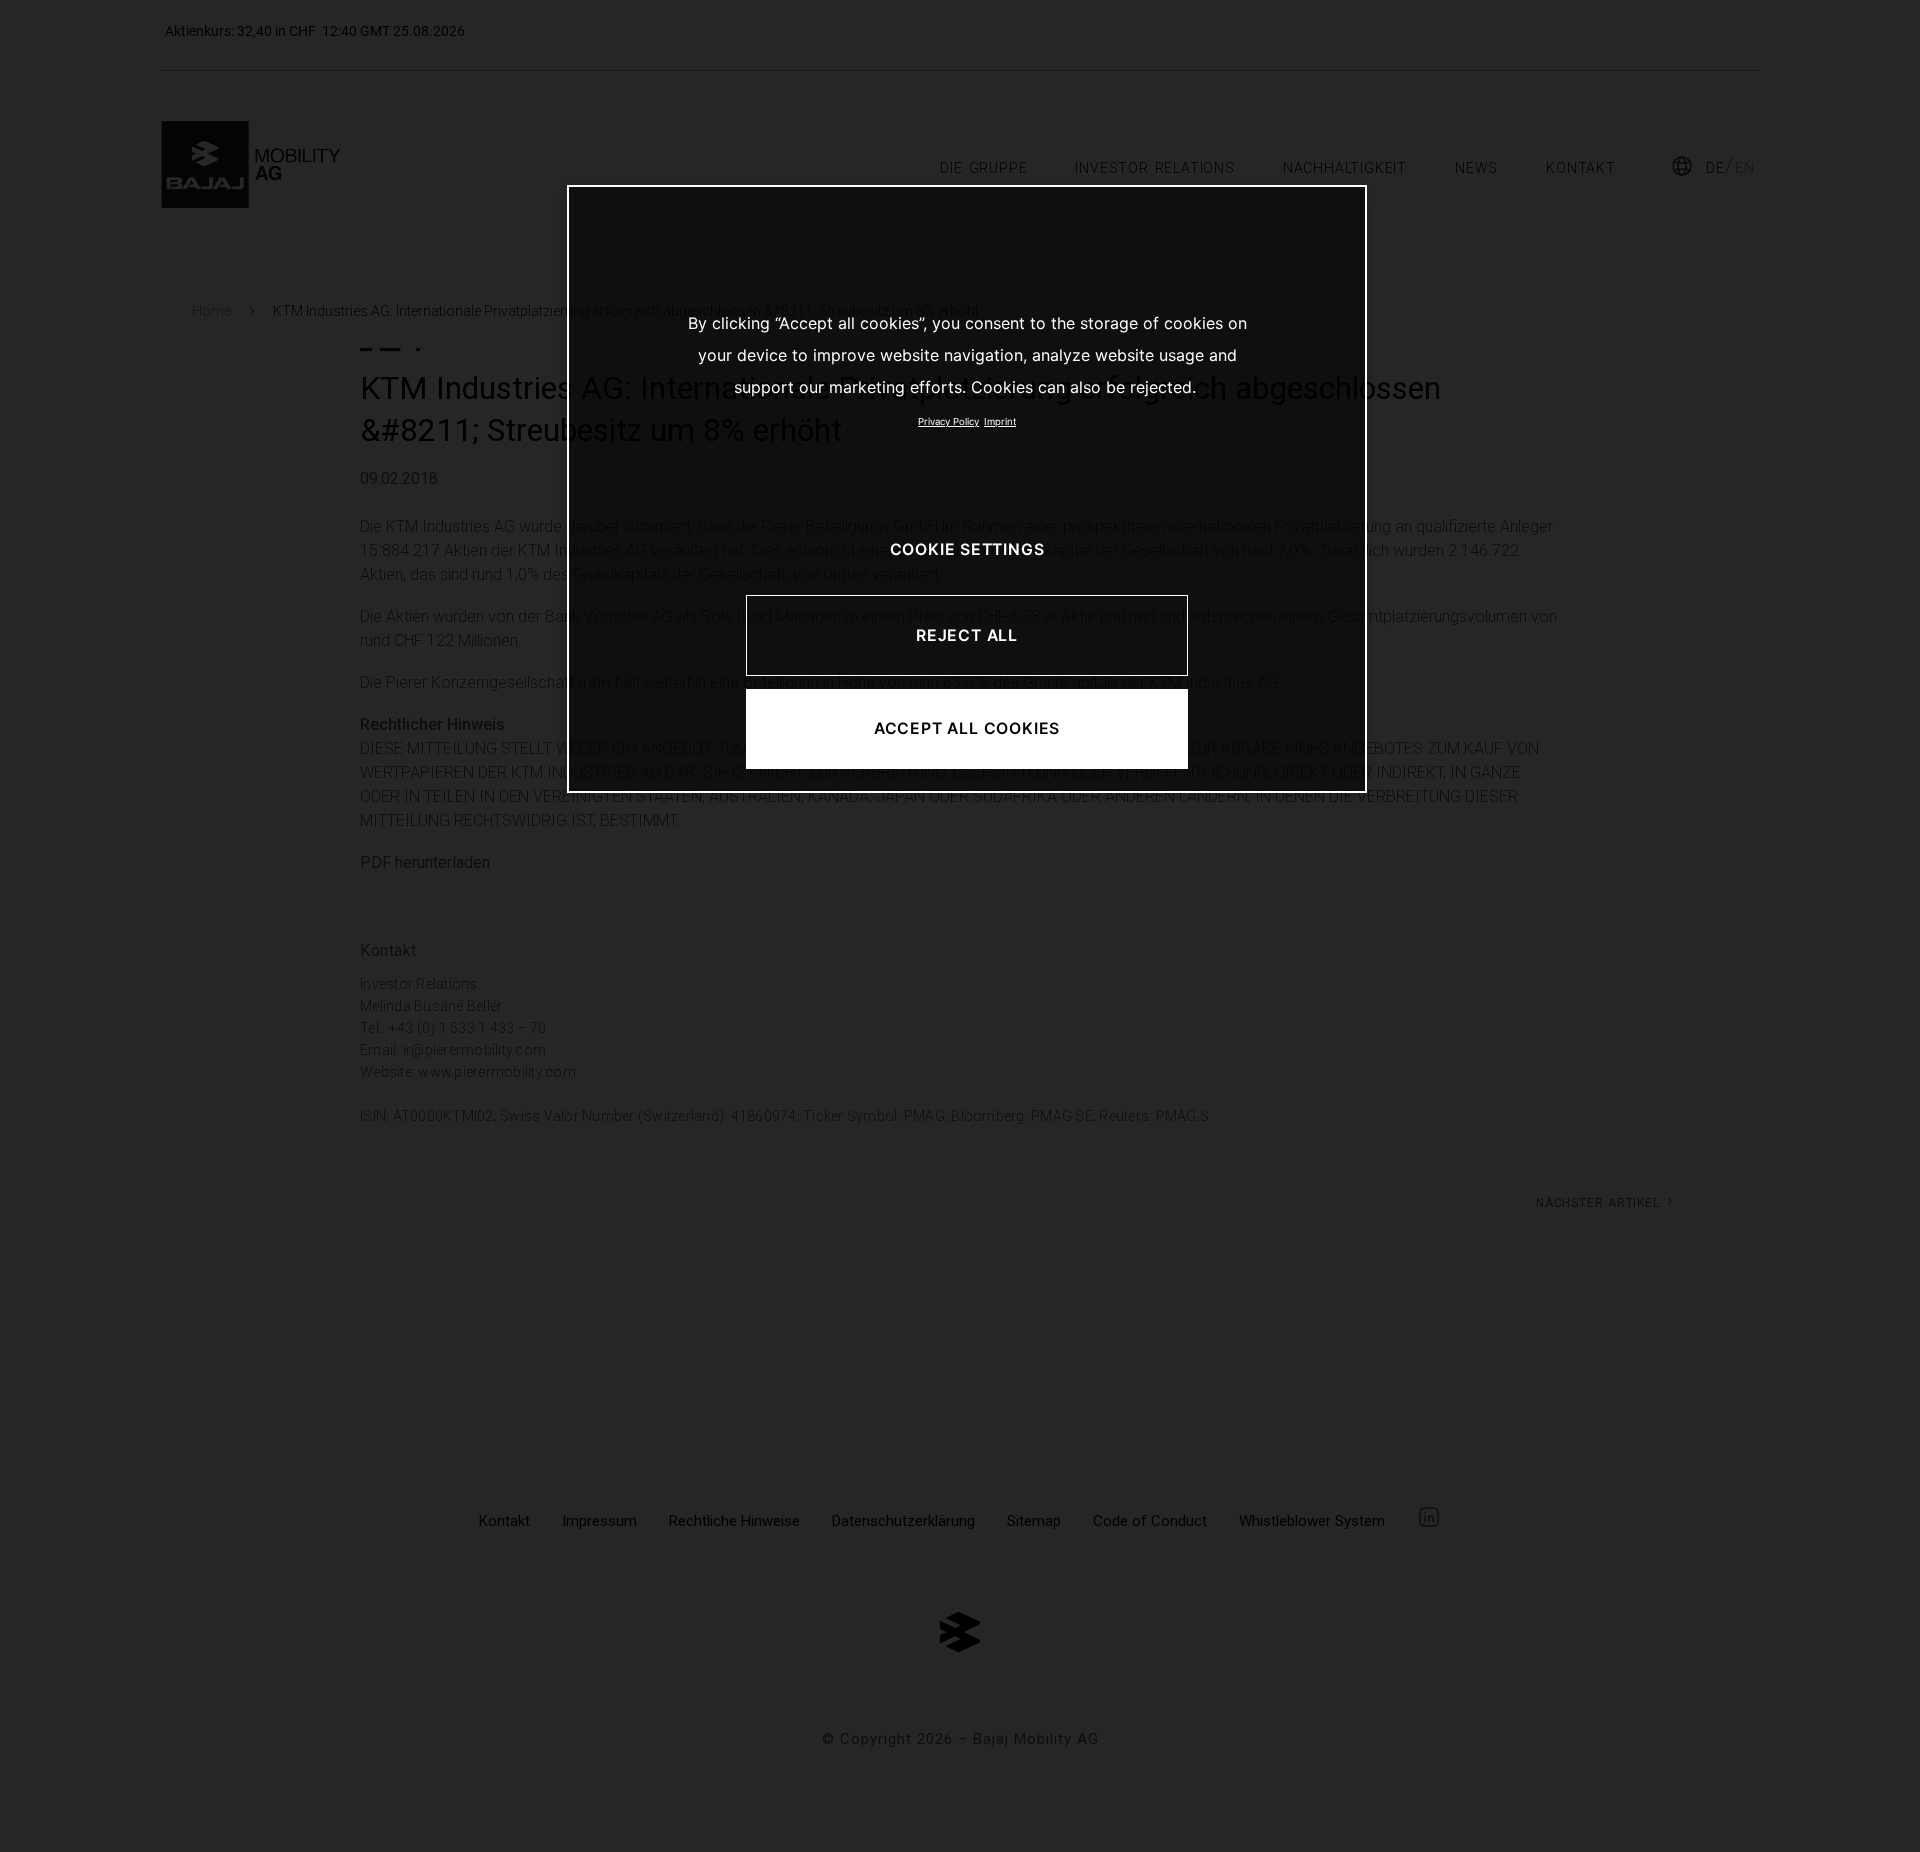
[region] (967, 488)
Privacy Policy (948, 421)
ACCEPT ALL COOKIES (967, 728)
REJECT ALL (967, 635)
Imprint (1000, 421)
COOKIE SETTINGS (967, 549)
